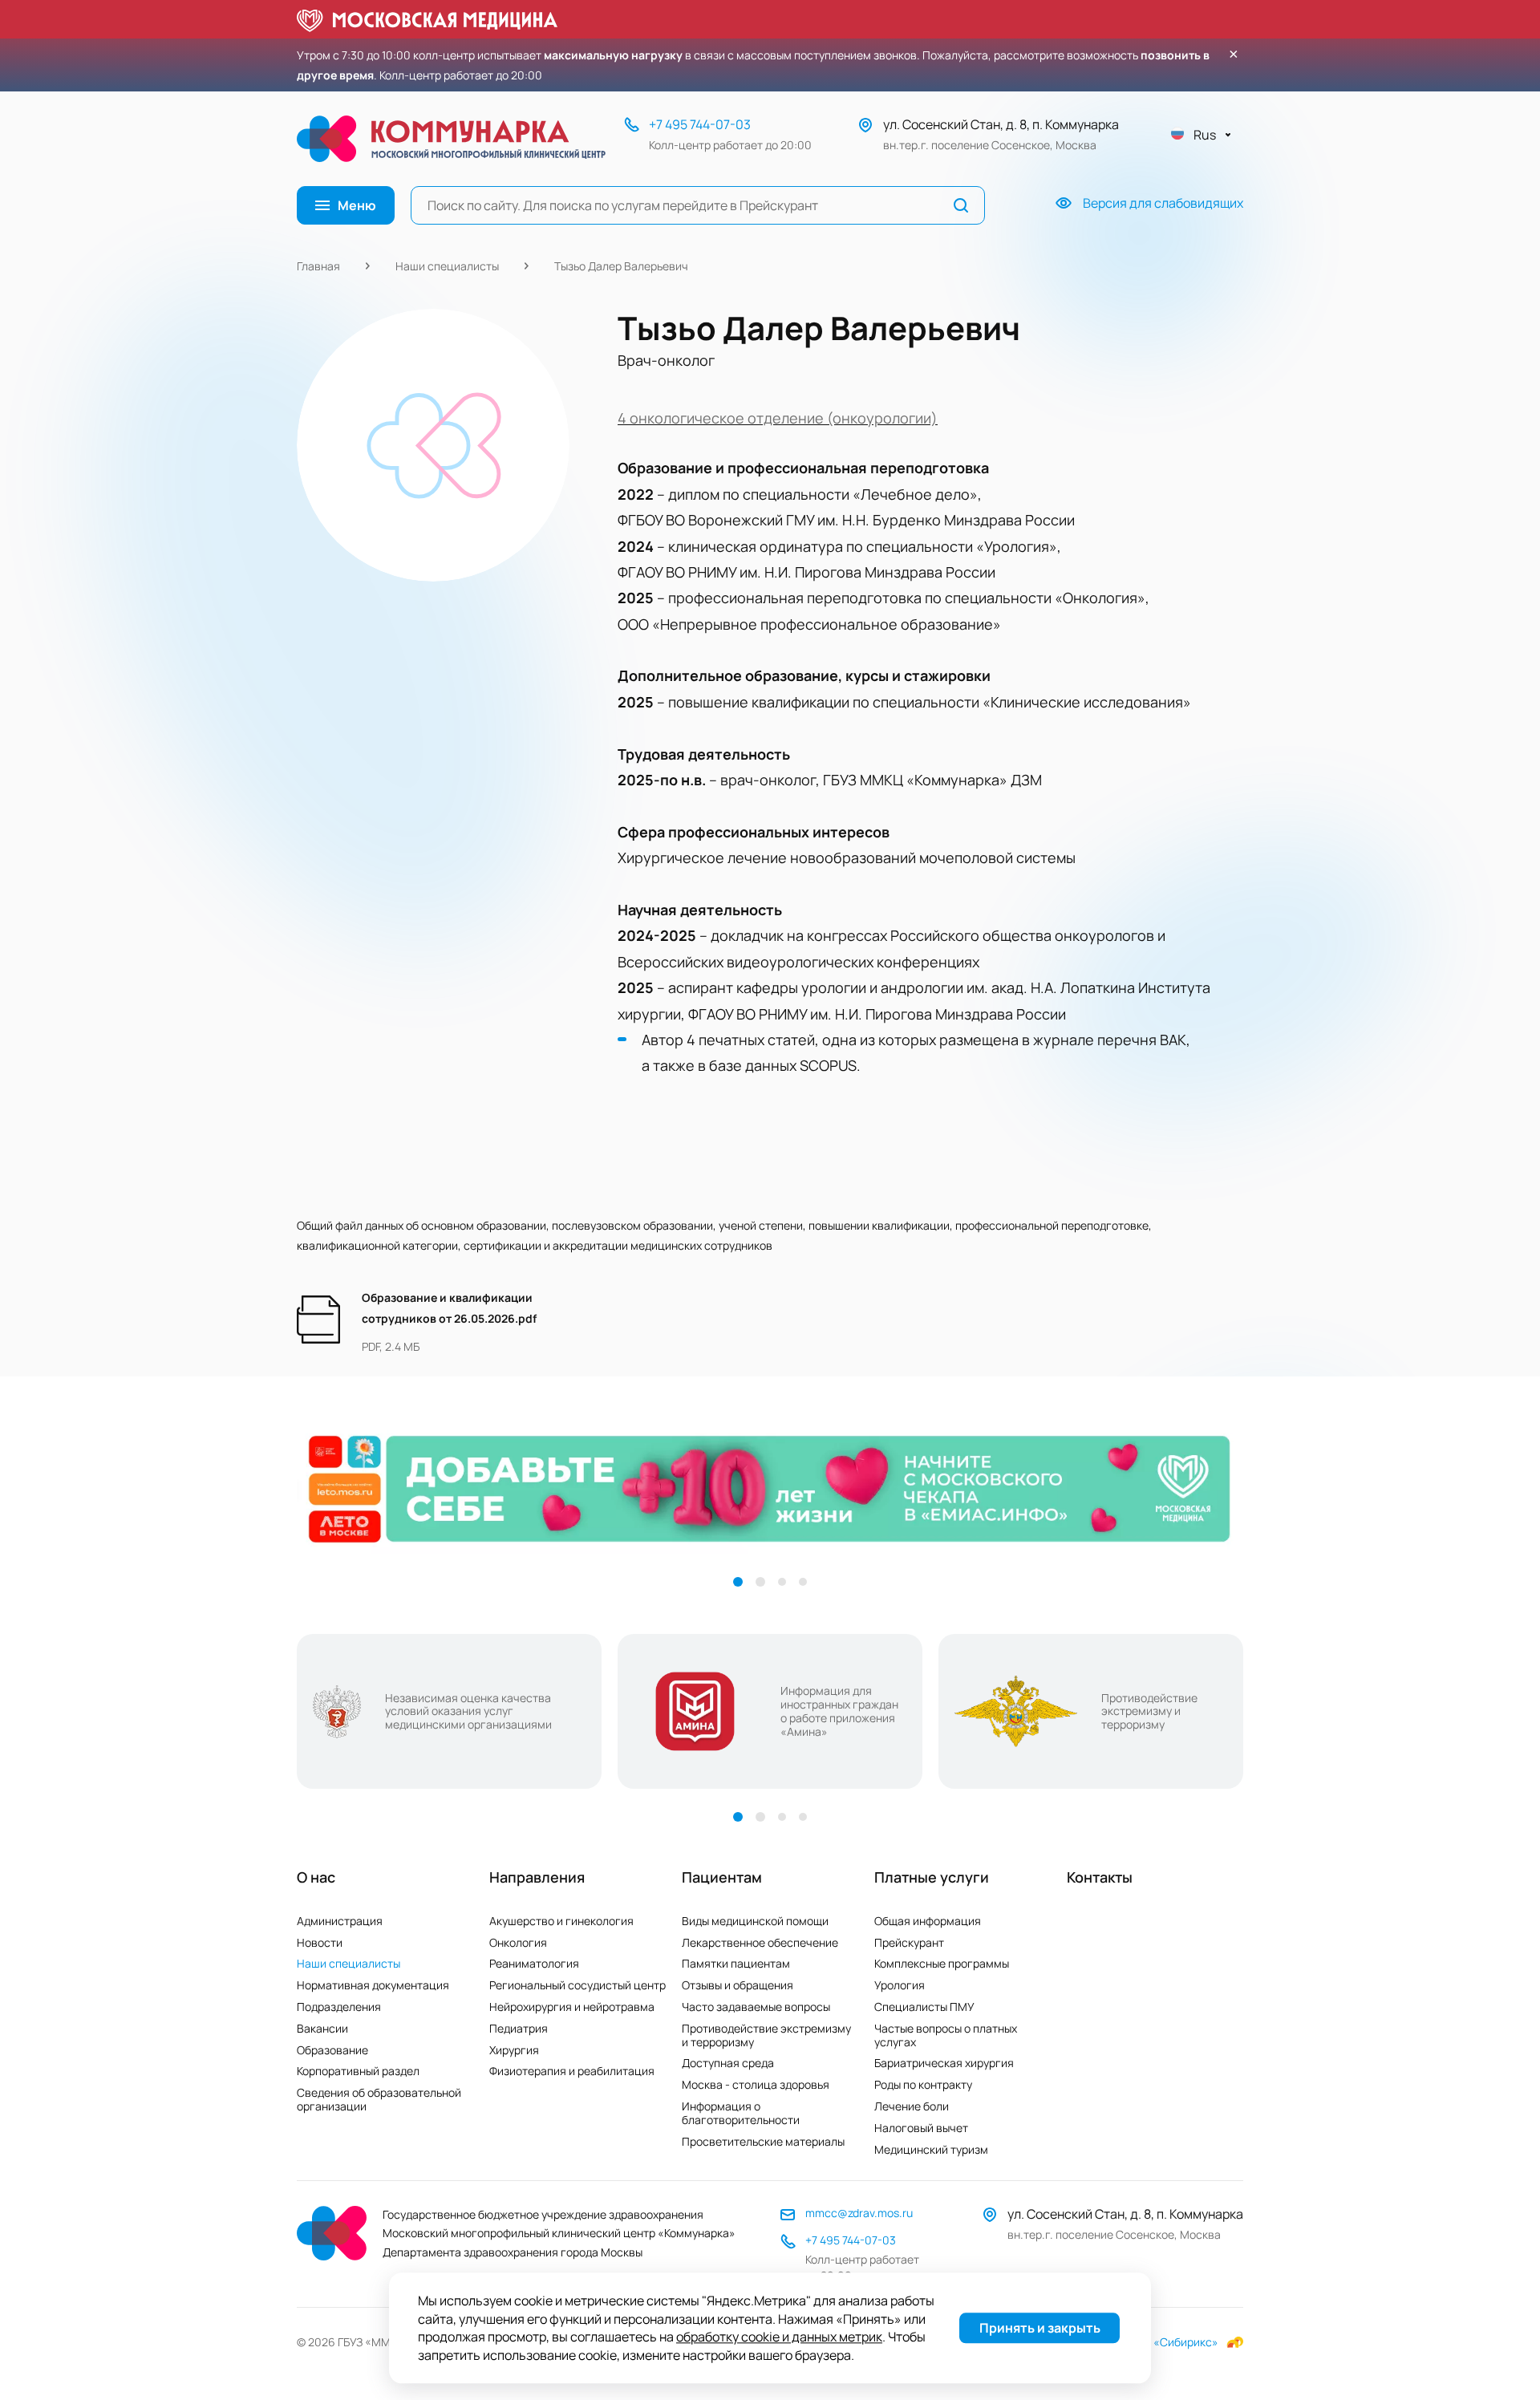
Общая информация (928, 1921)
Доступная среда (728, 2063)
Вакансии (322, 2028)
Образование (332, 2050)
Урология (900, 1985)
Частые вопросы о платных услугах (946, 2035)
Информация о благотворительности (741, 2113)
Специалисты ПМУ (924, 2007)
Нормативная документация (373, 1985)
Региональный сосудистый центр (577, 1985)
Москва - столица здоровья (756, 2084)
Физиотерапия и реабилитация (572, 2071)
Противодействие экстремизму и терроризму (766, 2035)
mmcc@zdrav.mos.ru (859, 2213)
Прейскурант (909, 1942)
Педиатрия (519, 2028)
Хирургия (514, 2050)
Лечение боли (912, 2106)
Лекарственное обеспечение (760, 1942)
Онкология (518, 1942)
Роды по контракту (923, 2084)
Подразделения (339, 2007)
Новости (320, 1942)
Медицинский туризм (931, 2149)
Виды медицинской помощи (755, 1921)
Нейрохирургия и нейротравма (572, 2007)
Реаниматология (534, 1963)
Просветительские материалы (763, 2141)
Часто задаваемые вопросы (756, 2007)
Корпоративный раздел (358, 2071)
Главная (318, 266)
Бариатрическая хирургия (944, 2063)
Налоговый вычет (921, 2128)
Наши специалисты (447, 266)
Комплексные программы (942, 1963)
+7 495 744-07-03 (700, 124)
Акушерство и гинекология (561, 1921)
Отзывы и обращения (738, 1985)
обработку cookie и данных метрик (779, 2337)
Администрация (340, 1921)
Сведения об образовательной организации (379, 2099)
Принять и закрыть (1040, 2329)
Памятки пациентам (736, 1963)
